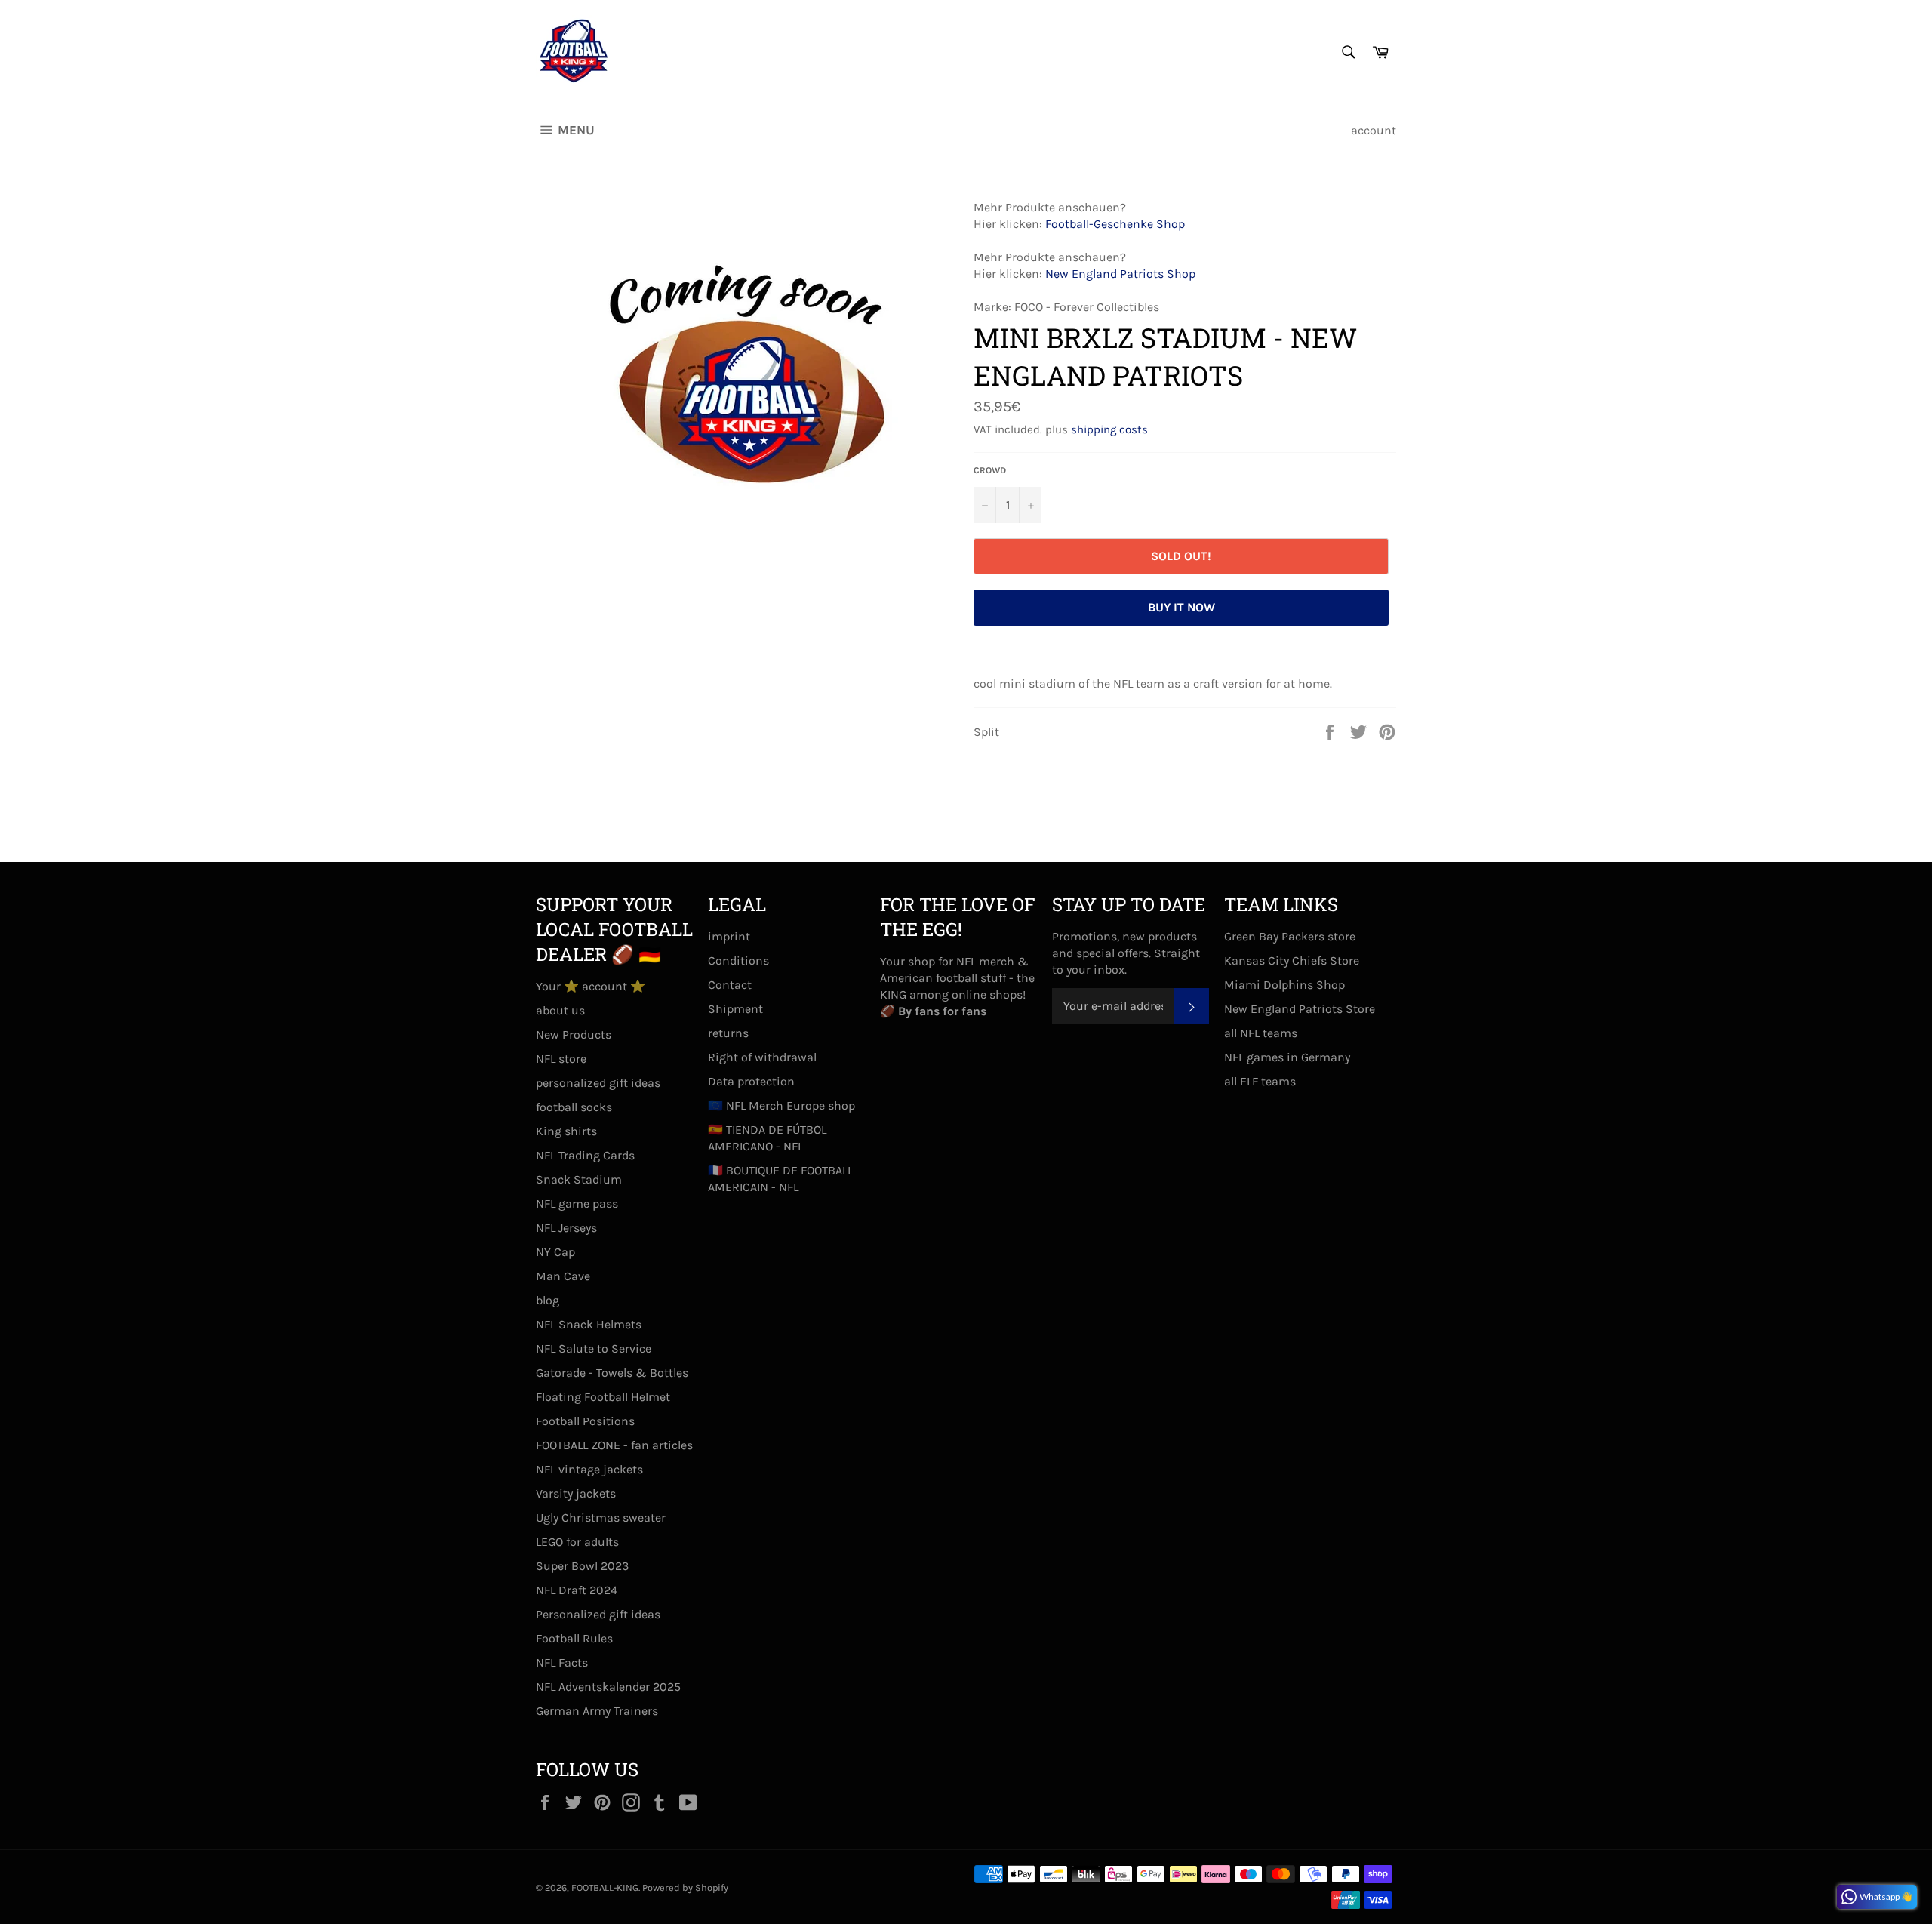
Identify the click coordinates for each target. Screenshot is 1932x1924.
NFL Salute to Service (594, 1348)
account (1374, 130)
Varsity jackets (576, 1493)
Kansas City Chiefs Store (1292, 960)
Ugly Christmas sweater (601, 1518)
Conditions (738, 960)
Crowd (990, 470)
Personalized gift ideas (598, 1614)
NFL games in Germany (1287, 1057)
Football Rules (574, 1638)
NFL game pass (577, 1204)
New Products (574, 1034)
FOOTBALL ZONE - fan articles (614, 1445)
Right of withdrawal (762, 1057)
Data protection (751, 1081)
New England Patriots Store (1300, 1009)
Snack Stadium (579, 1179)
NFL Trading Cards (585, 1155)
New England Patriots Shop (1120, 274)
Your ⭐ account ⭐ (591, 986)
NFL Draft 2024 (577, 1590)
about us (560, 1010)
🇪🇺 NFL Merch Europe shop (781, 1105)
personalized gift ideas (598, 1083)
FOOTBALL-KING (605, 1887)
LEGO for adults (577, 1542)
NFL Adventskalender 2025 (608, 1687)
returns (728, 1033)
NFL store (561, 1059)
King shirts (566, 1131)
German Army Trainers (597, 1711)
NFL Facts (562, 1662)
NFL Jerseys (566, 1228)
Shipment (735, 1009)
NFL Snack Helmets (589, 1324)
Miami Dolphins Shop (1284, 985)
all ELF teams (1260, 1081)
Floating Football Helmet (603, 1397)
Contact (730, 985)
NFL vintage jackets (589, 1469)
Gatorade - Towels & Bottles (612, 1373)
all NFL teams (1261, 1033)
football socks (574, 1107)
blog (548, 1300)
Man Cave (563, 1276)
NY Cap (555, 1252)
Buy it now (1181, 607)
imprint (729, 936)
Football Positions (585, 1421)
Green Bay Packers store (1290, 936)
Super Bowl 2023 (582, 1566)
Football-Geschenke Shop (1115, 224)
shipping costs (1109, 429)
